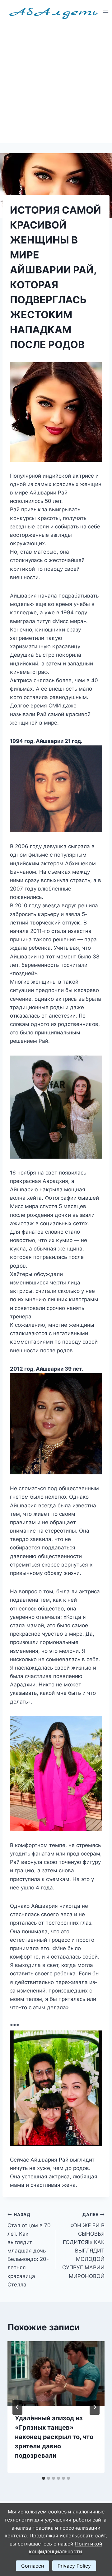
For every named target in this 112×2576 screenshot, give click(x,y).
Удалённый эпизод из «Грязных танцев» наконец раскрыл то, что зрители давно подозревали (54, 2437)
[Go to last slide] (17, 2407)
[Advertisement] (56, 84)
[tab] (44, 2478)
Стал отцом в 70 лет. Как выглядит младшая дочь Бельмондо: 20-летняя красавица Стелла (29, 2250)
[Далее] (95, 2407)
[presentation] (56, 2374)
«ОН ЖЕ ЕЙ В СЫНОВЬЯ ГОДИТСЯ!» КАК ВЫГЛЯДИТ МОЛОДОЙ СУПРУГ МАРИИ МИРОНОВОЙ (83, 2246)
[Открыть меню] (106, 12)
